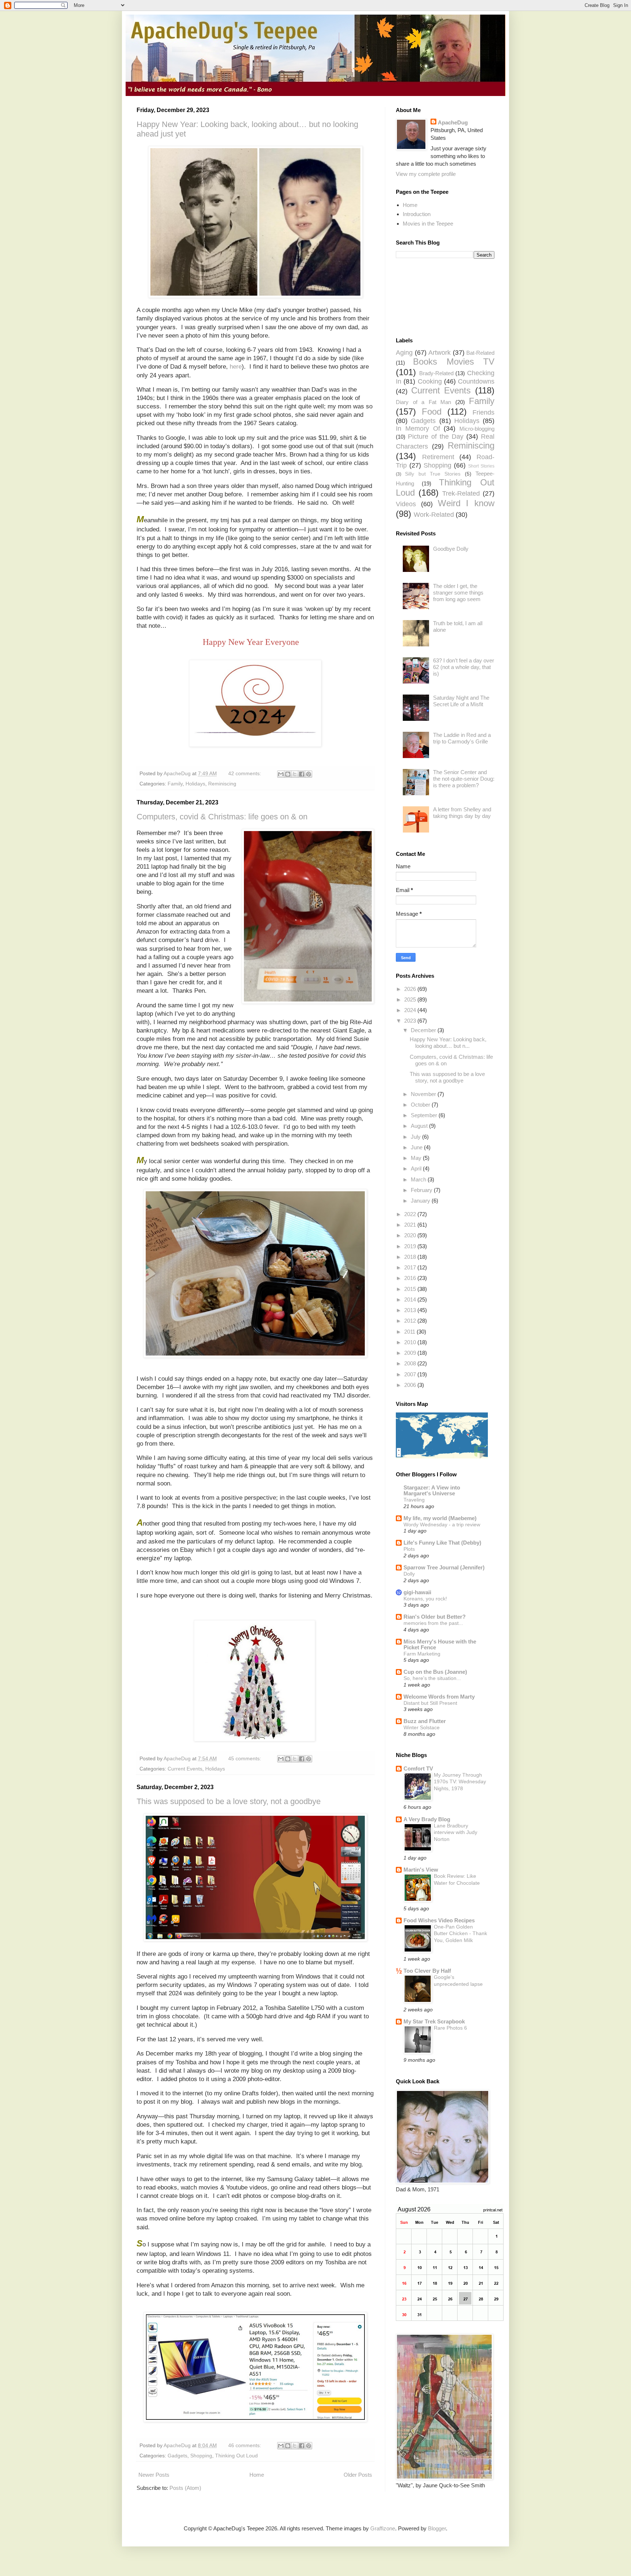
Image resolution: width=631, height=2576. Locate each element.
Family (175, 784)
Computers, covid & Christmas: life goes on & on (222, 817)
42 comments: (245, 774)
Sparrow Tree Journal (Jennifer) (444, 1567)
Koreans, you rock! (425, 1599)
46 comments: (245, 2446)
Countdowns (476, 381)
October (421, 1105)
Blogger (437, 2528)
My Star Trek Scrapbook (434, 2021)
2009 (411, 1353)
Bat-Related (480, 353)
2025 (411, 999)
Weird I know (466, 503)
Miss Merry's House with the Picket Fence (440, 1644)
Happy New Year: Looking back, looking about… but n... (448, 1043)
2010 (411, 1342)
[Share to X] (295, 774)
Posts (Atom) (185, 2488)
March (419, 1179)
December (424, 1030)
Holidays (195, 784)
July (416, 1137)
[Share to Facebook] (302, 774)
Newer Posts (154, 2475)
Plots (409, 1549)
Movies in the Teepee (428, 224)
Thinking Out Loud (236, 2456)
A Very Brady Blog (427, 1819)
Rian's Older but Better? (435, 1617)
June (417, 1147)
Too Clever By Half (427, 1971)
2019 (411, 1246)
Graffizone (383, 2528)
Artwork (439, 353)
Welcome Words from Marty (439, 1697)
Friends (483, 412)
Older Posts (358, 2475)
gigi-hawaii (417, 1592)
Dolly (409, 1574)
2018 (411, 1257)
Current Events (185, 1769)
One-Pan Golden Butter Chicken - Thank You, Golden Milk (460, 1933)
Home (257, 2475)
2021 (411, 1225)
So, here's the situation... (432, 1678)
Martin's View (421, 1870)
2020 (411, 1235)
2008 (411, 1363)
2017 (411, 1267)
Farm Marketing (422, 1654)
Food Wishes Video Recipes (439, 1920)
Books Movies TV (454, 362)
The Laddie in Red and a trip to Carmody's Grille (462, 738)
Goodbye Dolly (451, 549)
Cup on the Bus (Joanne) (435, 1672)
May (417, 1158)
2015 (411, 1289)
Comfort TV (418, 1768)
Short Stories (481, 466)
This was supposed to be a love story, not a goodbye (229, 1801)
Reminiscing (222, 784)
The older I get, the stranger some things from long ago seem (458, 593)
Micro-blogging (477, 429)
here (236, 366)
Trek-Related (461, 493)
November (424, 1094)
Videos (406, 504)
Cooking (430, 381)
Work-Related (434, 515)
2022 (411, 1214)
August (420, 1126)
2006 (411, 1385)
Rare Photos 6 (450, 2028)
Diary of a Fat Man (423, 402)
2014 (411, 1299)
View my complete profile (426, 174)
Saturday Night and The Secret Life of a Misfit (461, 701)
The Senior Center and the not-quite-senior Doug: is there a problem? (464, 779)
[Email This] (281, 774)
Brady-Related (436, 373)
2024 (411, 1010)
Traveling (414, 1500)
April (417, 1168)
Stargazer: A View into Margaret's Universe (432, 1490)
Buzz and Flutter (425, 1721)
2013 (411, 1310)
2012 (411, 1321)
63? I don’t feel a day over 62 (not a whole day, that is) (464, 667)
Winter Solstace (422, 1727)
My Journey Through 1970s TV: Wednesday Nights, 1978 (460, 1782)
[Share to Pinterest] (309, 774)
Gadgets (177, 2456)
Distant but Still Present (430, 1703)
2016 (411, 1278)
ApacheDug (453, 122)
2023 (411, 1021)
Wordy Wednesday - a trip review (442, 1525)
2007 (411, 1374)
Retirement (438, 457)
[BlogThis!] (288, 774)
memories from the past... (433, 1623)
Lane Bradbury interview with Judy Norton (456, 1832)
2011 (410, 1332)
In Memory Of (418, 428)
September (425, 1115)
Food (432, 412)
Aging (404, 353)
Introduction (417, 214)
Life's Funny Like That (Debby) (442, 1543)
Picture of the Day (436, 437)
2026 (411, 989)
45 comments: (245, 1759)
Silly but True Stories (433, 474)
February (422, 1190)
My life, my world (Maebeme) (440, 1518)
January (421, 1201)
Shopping (201, 2456)
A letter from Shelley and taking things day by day (462, 813)
